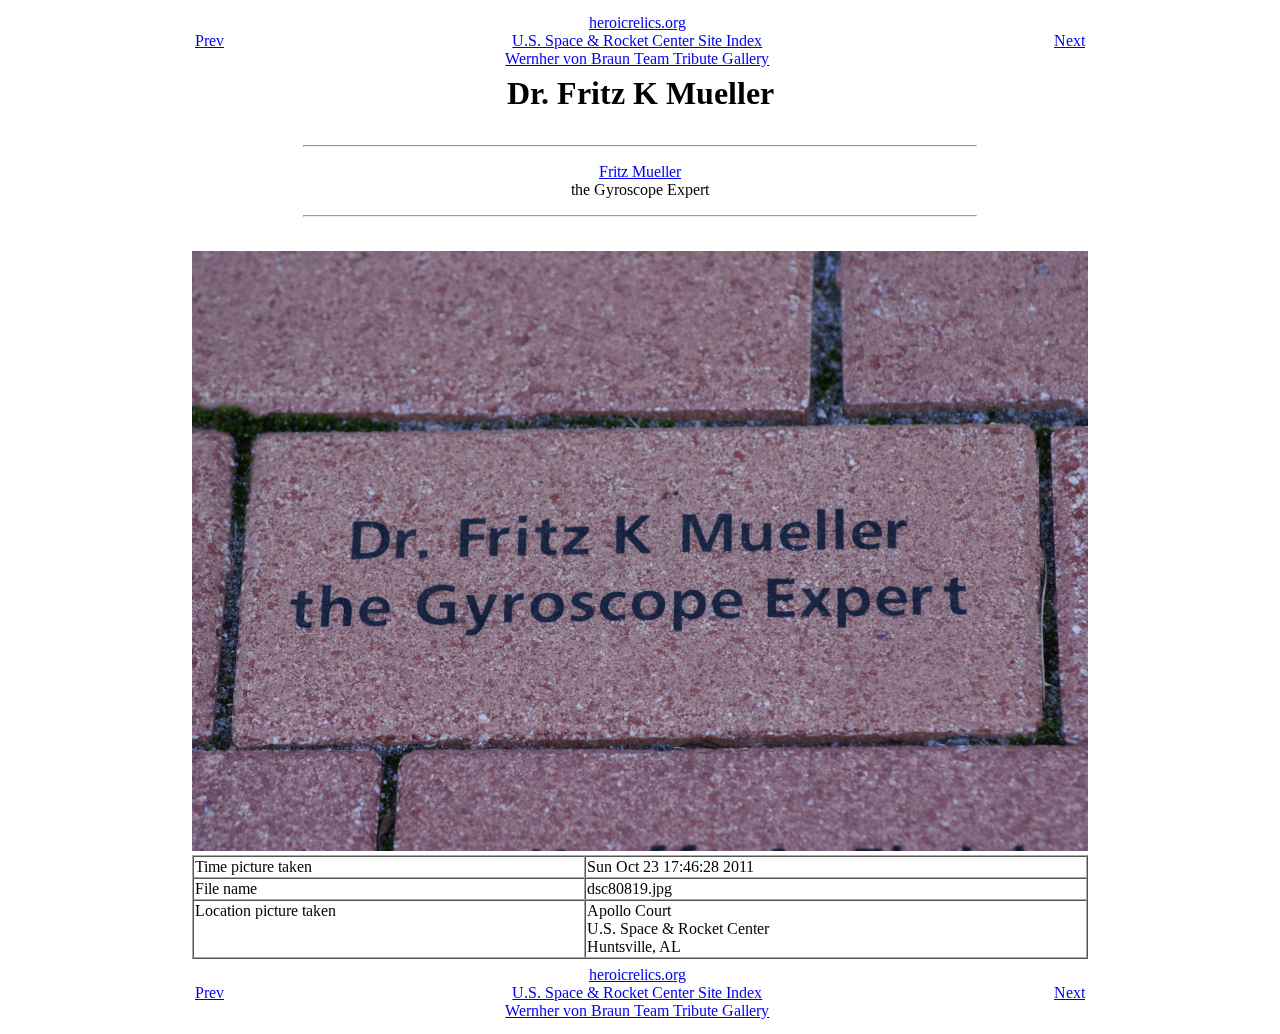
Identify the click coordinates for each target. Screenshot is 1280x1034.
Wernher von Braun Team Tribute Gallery (637, 58)
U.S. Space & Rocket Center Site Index (637, 40)
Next (1069, 40)
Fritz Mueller (640, 171)
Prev (209, 40)
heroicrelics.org (637, 22)
